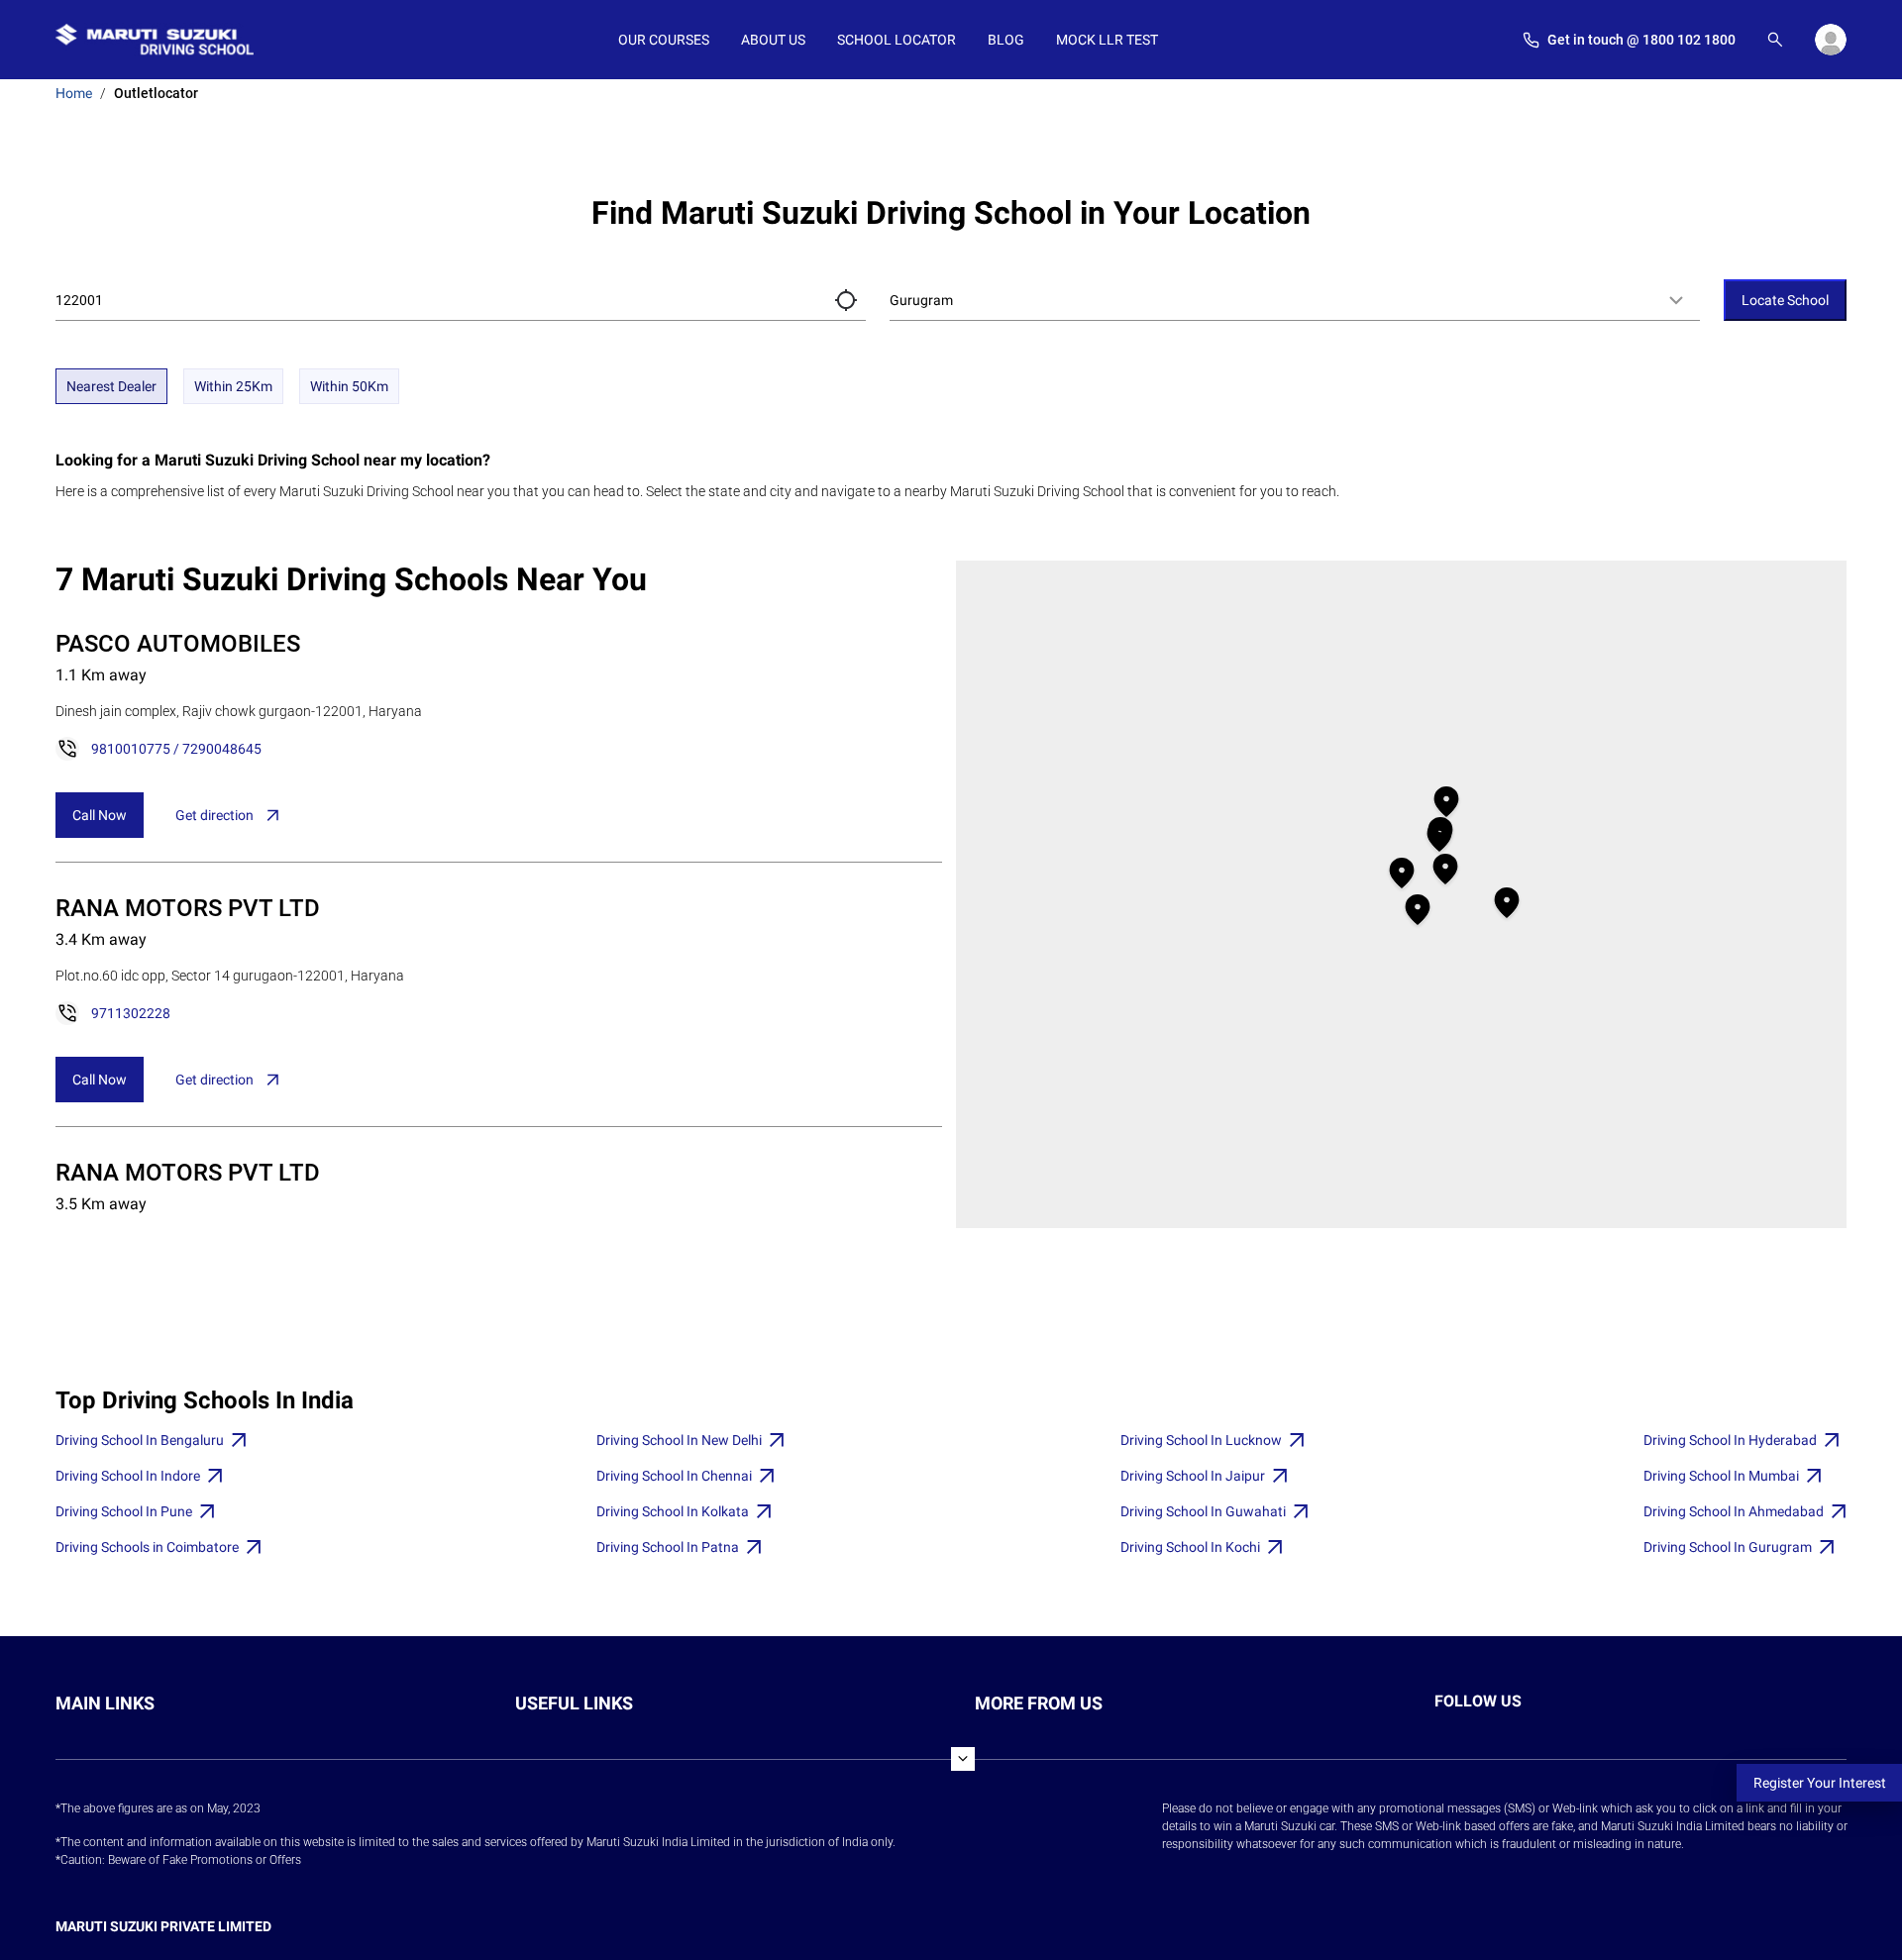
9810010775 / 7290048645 (176, 749)
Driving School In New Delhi (679, 1440)
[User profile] (1831, 40)
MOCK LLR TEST (1107, 40)
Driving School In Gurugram (1728, 1547)
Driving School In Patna (668, 1547)
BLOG (1006, 40)
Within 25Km (233, 386)
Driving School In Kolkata (673, 1511)
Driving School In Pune (124, 1511)
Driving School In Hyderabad (1730, 1440)
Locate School (1785, 300)
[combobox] (1295, 300)
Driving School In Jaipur (1193, 1476)
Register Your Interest (1820, 1783)
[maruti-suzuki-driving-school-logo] (155, 40)
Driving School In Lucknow (1201, 1440)
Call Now (100, 815)
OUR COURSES (664, 40)
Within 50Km (349, 386)
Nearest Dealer (111, 386)
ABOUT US (773, 40)
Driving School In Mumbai (1721, 1476)
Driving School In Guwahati (1203, 1511)
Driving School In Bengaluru (140, 1440)
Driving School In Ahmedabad (1734, 1511)
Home (74, 93)
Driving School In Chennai (674, 1476)
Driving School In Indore (128, 1476)
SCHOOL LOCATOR (897, 40)
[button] (846, 300)
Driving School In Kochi (1190, 1547)
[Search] (1775, 40)
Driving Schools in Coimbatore (147, 1547)
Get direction (214, 815)
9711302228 (131, 1013)
